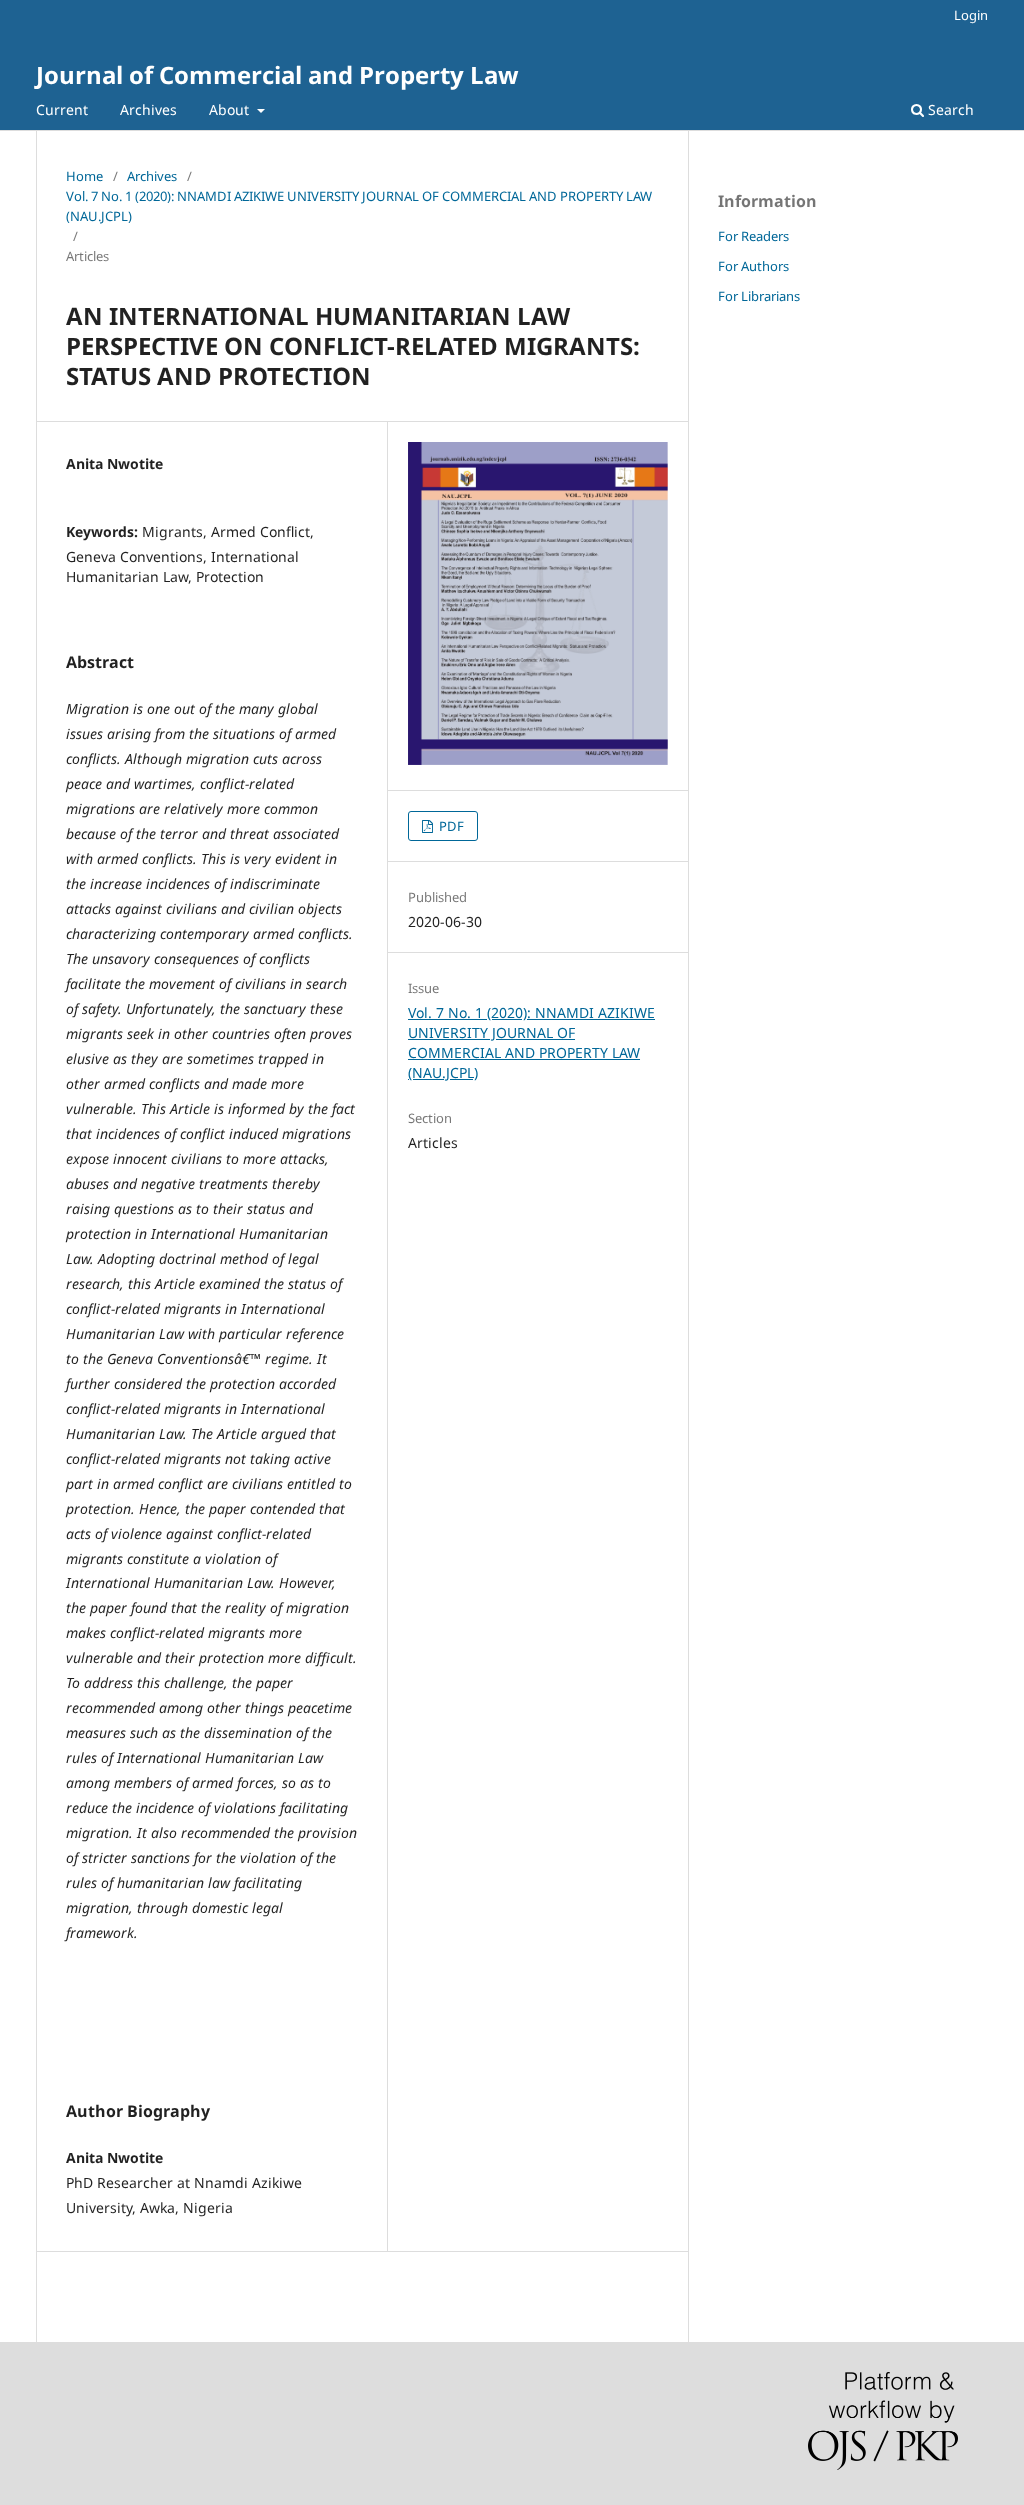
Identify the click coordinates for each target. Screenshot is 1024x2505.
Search (949, 109)
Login (971, 15)
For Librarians (759, 296)
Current (62, 109)
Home (84, 176)
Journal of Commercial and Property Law (277, 74)
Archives (148, 109)
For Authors (753, 266)
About (231, 109)
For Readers (753, 236)
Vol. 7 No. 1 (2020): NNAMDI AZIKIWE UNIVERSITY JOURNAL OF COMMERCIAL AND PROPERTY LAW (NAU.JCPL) (359, 206)
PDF (450, 826)
